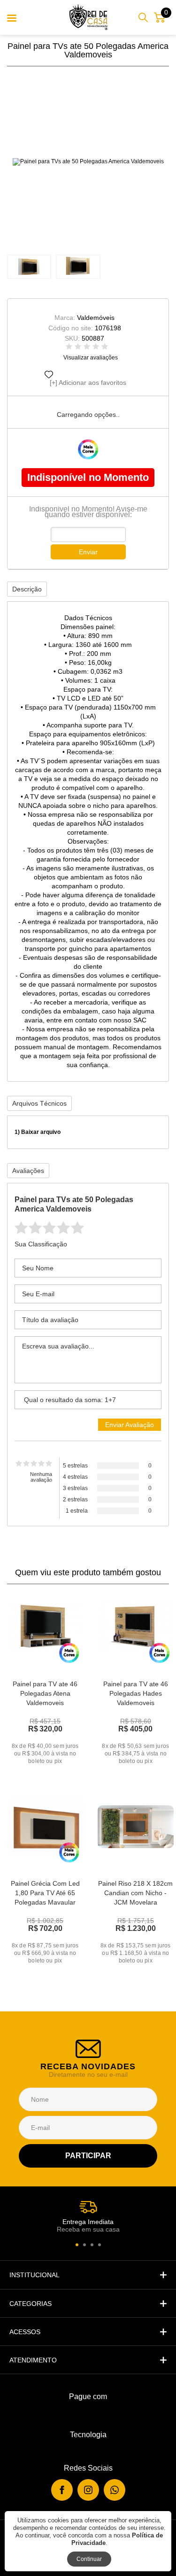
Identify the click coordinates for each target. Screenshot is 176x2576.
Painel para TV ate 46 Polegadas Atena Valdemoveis (45, 1693)
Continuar (89, 2559)
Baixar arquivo (41, 1132)
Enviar (88, 552)
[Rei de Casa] (88, 17)
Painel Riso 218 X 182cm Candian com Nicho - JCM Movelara (135, 1893)
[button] (77, 2245)
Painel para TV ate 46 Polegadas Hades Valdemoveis (136, 1693)
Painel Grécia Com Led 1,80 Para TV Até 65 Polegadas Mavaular (45, 1893)
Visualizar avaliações (91, 358)
